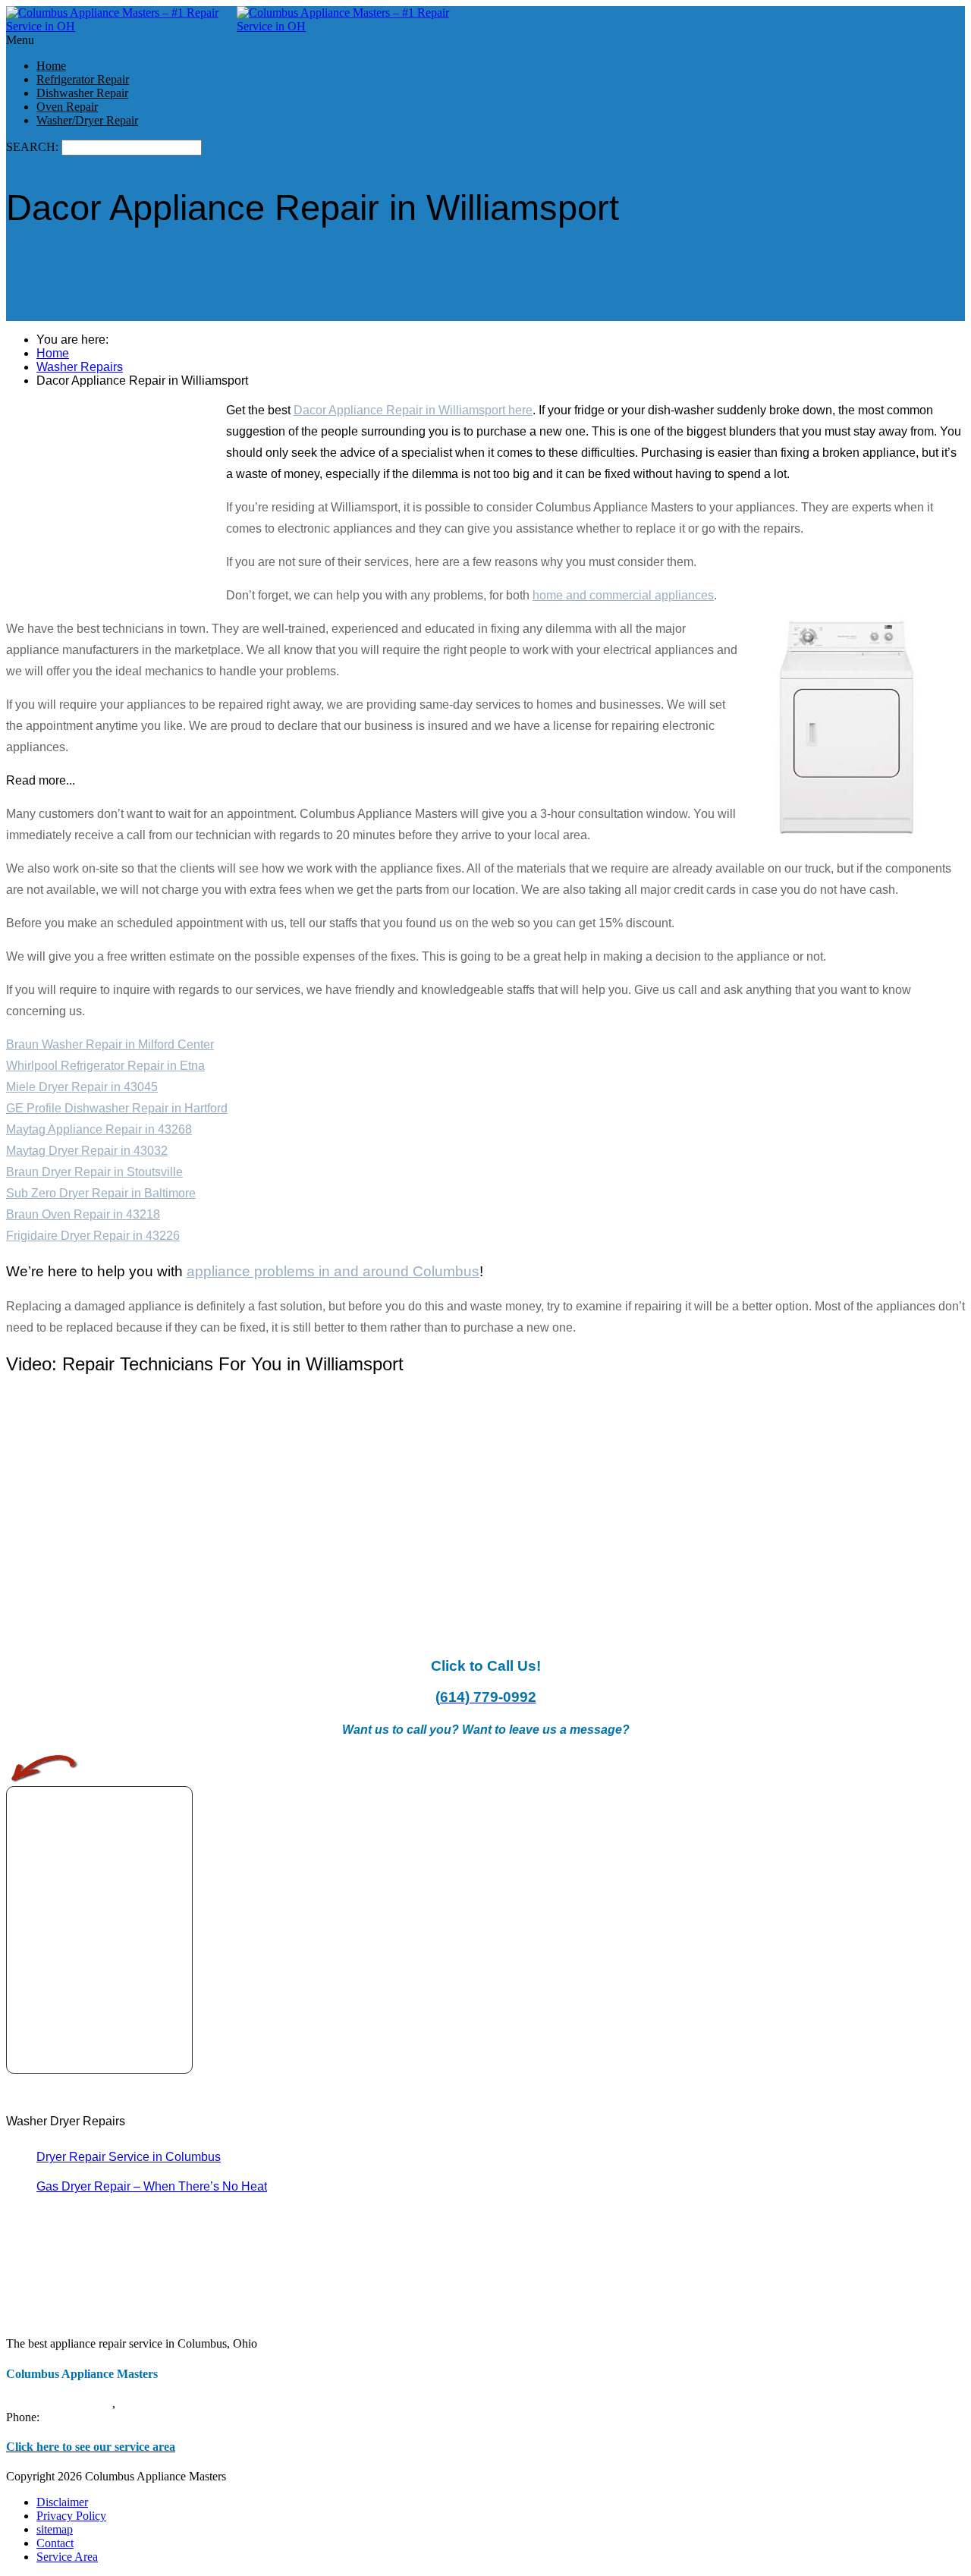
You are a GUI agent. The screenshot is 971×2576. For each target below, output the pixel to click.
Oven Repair (67, 107)
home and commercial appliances (623, 595)
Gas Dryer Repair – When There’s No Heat (152, 2186)
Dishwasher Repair (82, 93)
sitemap (55, 2529)
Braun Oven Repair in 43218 (83, 1214)
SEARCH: (34, 147)
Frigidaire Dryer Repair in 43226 (93, 1236)
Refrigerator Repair (83, 79)
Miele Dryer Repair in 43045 (82, 1087)
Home (51, 66)
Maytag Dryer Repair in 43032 (87, 1151)
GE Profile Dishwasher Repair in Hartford (117, 1108)
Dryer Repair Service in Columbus (129, 2157)
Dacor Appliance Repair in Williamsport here (413, 410)
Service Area (67, 2557)
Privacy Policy (71, 2516)
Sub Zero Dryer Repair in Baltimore (101, 1193)
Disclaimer (62, 2502)
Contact (55, 2543)
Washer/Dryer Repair (87, 120)
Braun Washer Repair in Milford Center (110, 1044)
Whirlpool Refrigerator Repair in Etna (105, 1066)
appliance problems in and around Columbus (333, 1271)
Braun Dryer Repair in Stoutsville (94, 1172)
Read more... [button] (41, 780)
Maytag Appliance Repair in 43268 (99, 1129)
